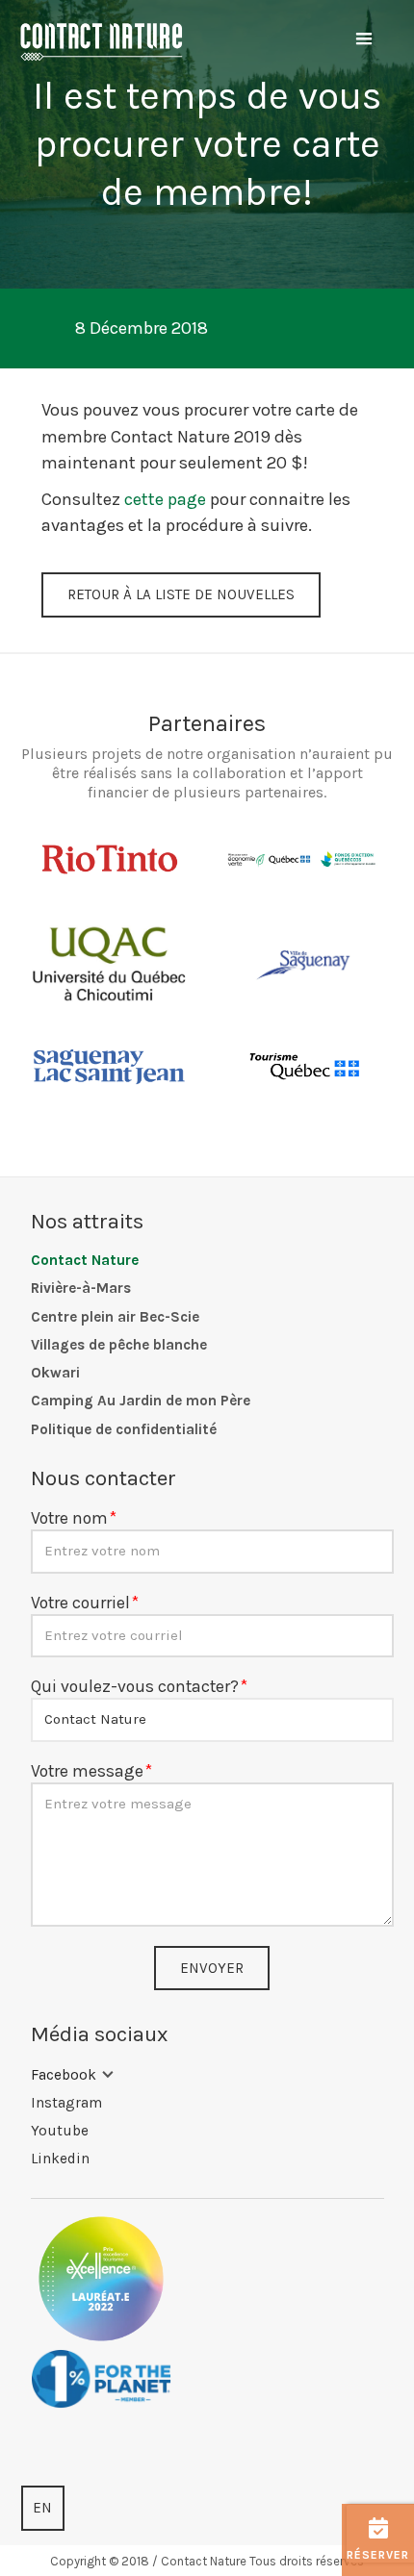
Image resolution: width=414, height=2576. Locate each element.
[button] (364, 39)
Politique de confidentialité (124, 1429)
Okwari (55, 1373)
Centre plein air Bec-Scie (115, 1317)
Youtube (60, 2131)
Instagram (66, 2103)
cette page (165, 499)
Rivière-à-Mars (81, 1288)
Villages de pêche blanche (119, 1345)
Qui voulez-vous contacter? (135, 1686)
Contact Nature (85, 1260)
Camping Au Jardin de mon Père (141, 1401)
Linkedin (60, 2159)
